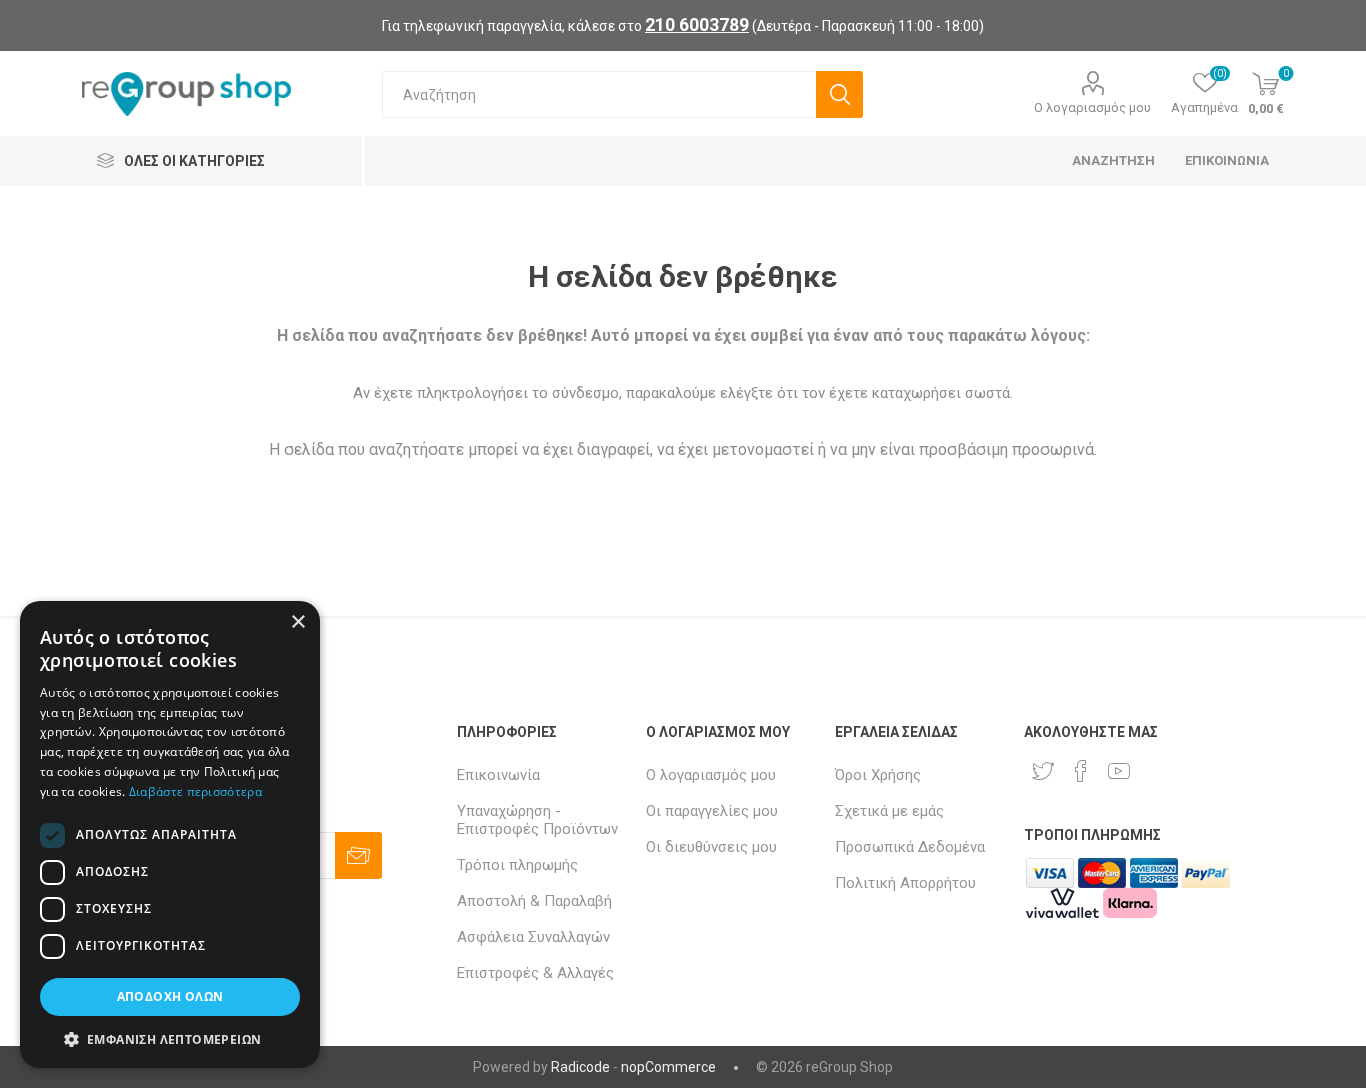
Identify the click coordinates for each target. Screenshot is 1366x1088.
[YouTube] (1119, 771)
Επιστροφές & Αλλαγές (535, 973)
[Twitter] (1043, 771)
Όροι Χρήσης (878, 775)
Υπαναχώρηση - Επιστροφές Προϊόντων (537, 820)
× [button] (297, 622)
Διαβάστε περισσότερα (195, 791)
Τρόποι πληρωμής (517, 865)
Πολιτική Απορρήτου (905, 883)
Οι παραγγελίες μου (712, 811)
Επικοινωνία (498, 775)
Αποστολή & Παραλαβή (534, 901)
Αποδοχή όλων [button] (170, 996)
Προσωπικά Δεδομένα (910, 847)
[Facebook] (1081, 771)
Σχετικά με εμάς (889, 811)
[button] (170, 1038)
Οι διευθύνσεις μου (711, 847)
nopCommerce (668, 1067)
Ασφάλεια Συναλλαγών (533, 937)
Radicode (580, 1067)
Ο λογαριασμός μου (1092, 107)
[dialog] (170, 834)
